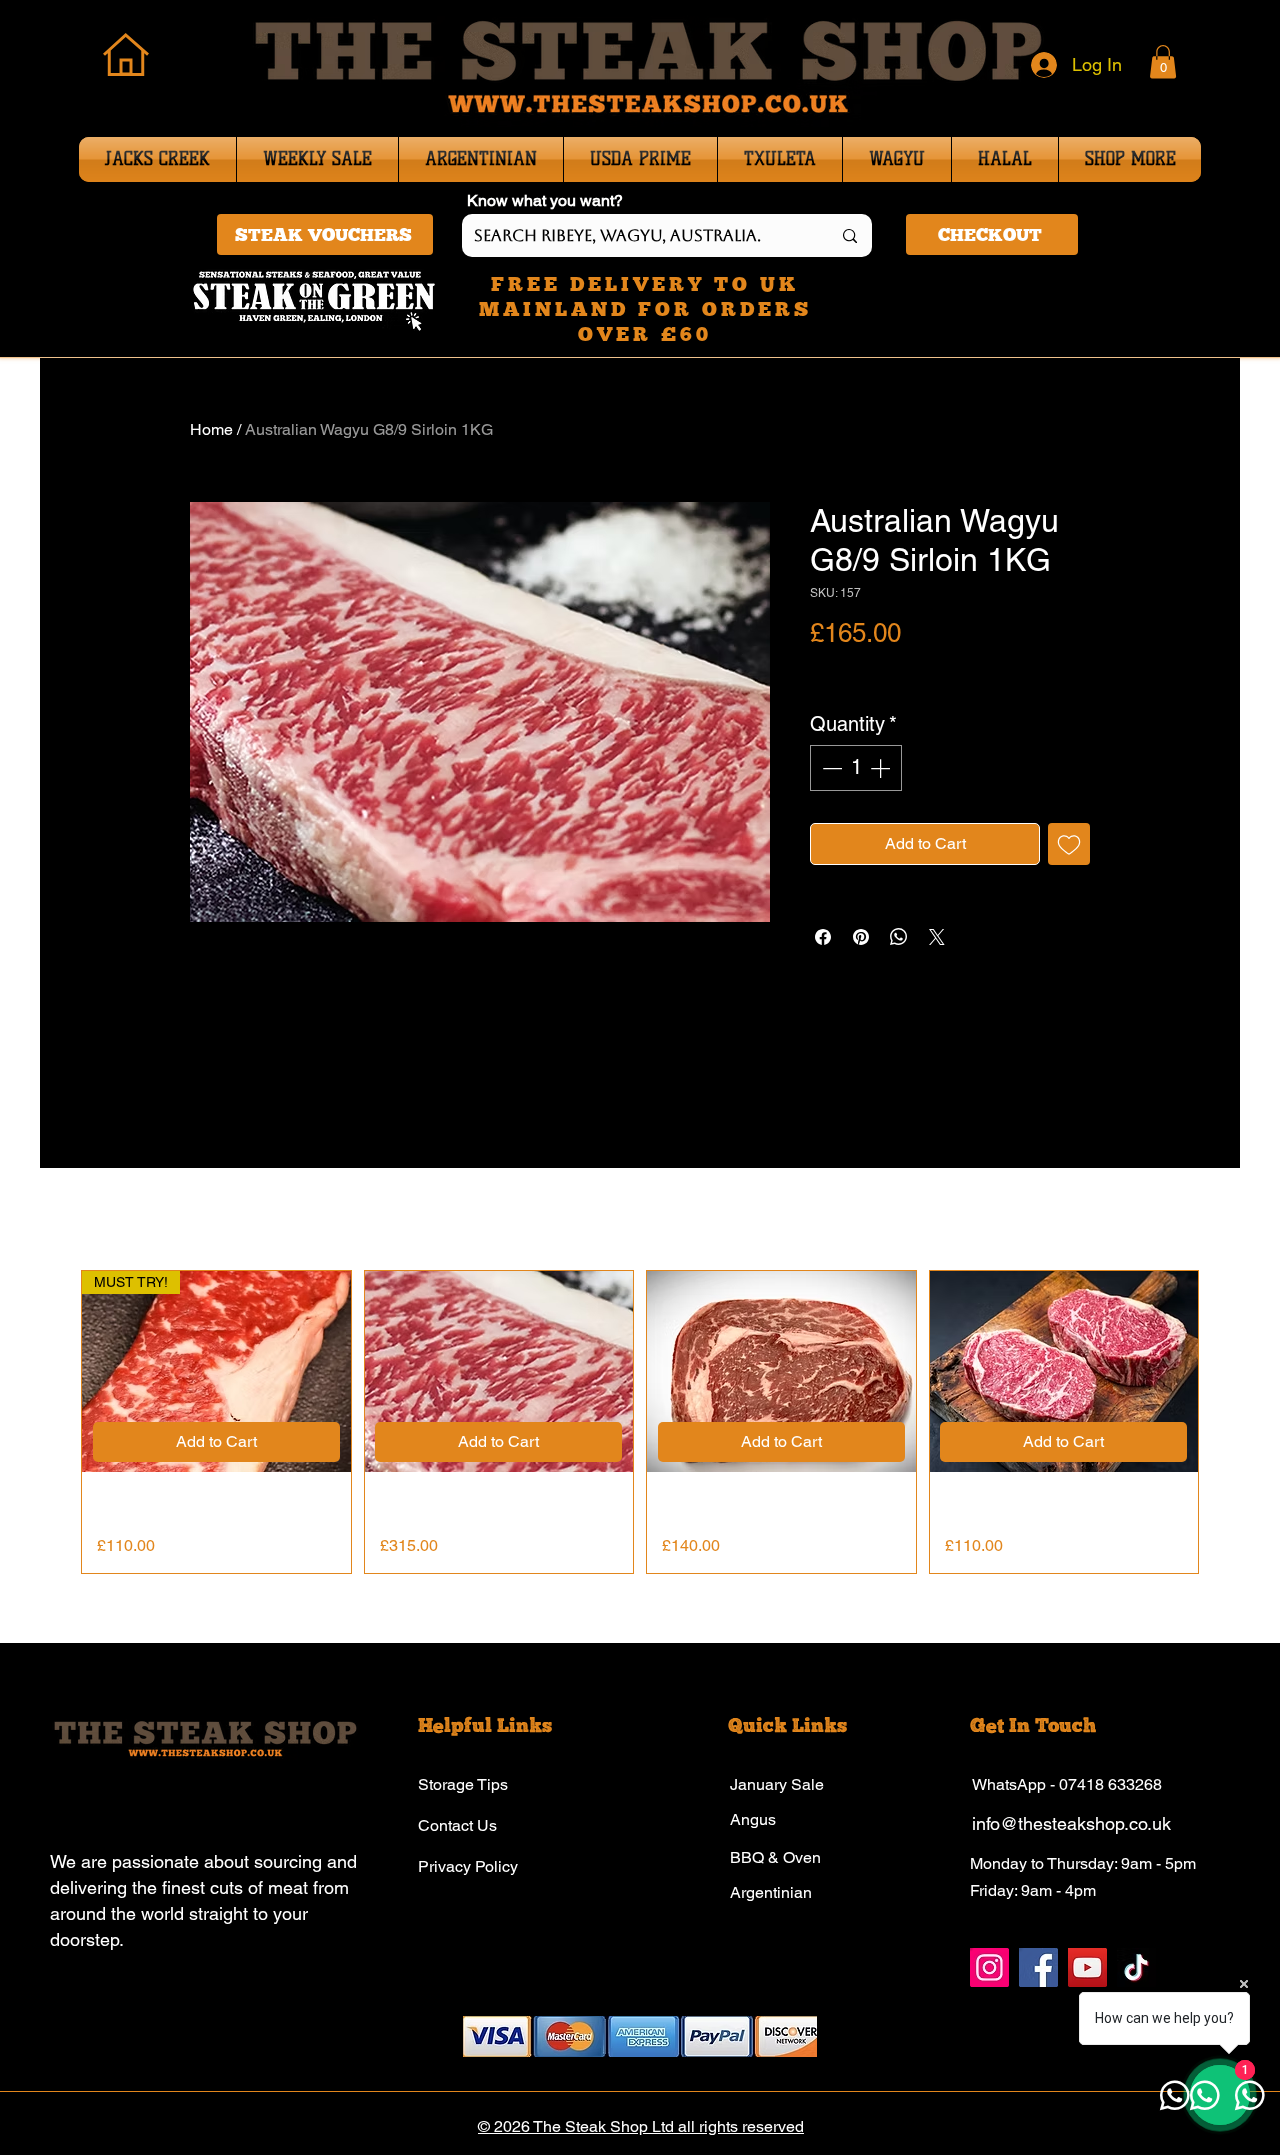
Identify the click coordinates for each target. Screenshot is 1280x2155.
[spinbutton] (856, 768)
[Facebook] (1038, 1967)
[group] (640, 1422)
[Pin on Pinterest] (861, 937)
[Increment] (882, 768)
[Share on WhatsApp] (899, 937)
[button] (1163, 61)
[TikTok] (1136, 1967)
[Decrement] (830, 768)
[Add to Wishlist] (1069, 844)
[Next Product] (1228, 1422)
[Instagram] (989, 1967)
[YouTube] (1087, 1967)
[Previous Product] (52, 1422)
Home (211, 429)
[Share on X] (937, 937)
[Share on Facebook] (823, 937)
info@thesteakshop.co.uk (1071, 1823)
